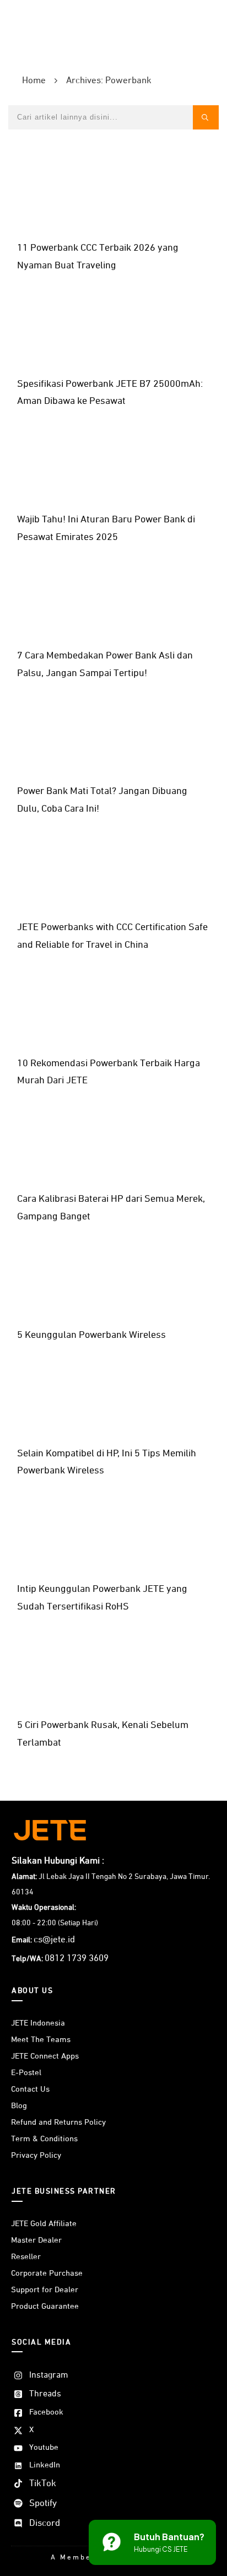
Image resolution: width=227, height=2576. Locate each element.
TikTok (43, 2484)
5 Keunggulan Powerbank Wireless (91, 1335)
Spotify (43, 2504)
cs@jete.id (54, 1940)
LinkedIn (45, 2465)
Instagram (49, 2375)
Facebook (46, 2412)
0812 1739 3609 (77, 1959)
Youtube (44, 2447)
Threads (45, 2394)
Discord (45, 2523)
